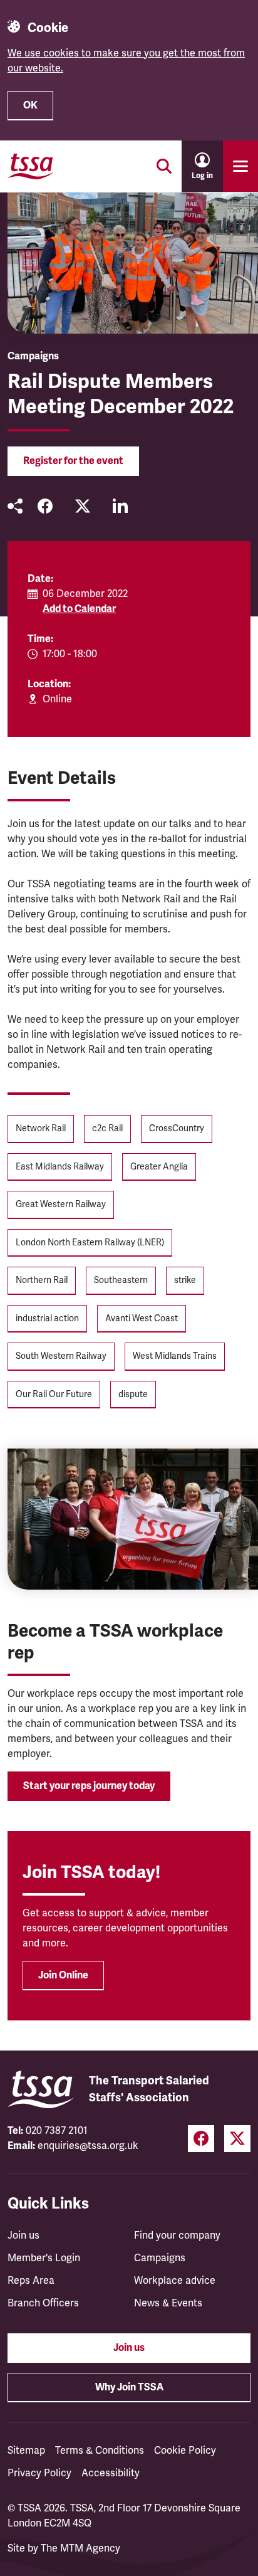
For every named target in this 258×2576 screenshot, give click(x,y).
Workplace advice (175, 2281)
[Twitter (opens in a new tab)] (237, 2139)
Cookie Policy (185, 2451)
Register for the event (73, 461)
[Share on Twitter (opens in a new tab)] (83, 506)
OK (30, 105)
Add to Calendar (79, 609)
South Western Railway (61, 1356)
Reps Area (31, 2281)
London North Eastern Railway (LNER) (90, 1243)
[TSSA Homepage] (31, 166)
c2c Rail (107, 1128)
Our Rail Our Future (54, 1394)
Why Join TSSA (129, 2387)
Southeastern (121, 1280)
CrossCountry (177, 1128)
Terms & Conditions (100, 2451)
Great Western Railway (61, 1204)
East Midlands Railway (60, 1167)
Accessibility (111, 2473)
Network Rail (41, 1128)
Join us (23, 2236)
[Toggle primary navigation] (240, 166)
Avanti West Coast (142, 1318)
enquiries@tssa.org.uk (88, 2146)
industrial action (47, 1318)
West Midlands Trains (175, 1356)
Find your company (177, 2236)
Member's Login (44, 2258)
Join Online (63, 1975)
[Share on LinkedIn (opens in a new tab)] (120, 506)
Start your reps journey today (89, 1786)
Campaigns (160, 2258)
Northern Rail (42, 1280)
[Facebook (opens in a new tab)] (201, 2139)
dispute (133, 1394)
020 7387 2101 (57, 2131)
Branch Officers (43, 2303)
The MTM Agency (80, 2548)
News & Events (168, 2303)
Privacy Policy (39, 2473)
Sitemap (26, 2451)
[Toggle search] (164, 166)
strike (185, 1280)
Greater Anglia (159, 1167)
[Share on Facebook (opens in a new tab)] (45, 506)
